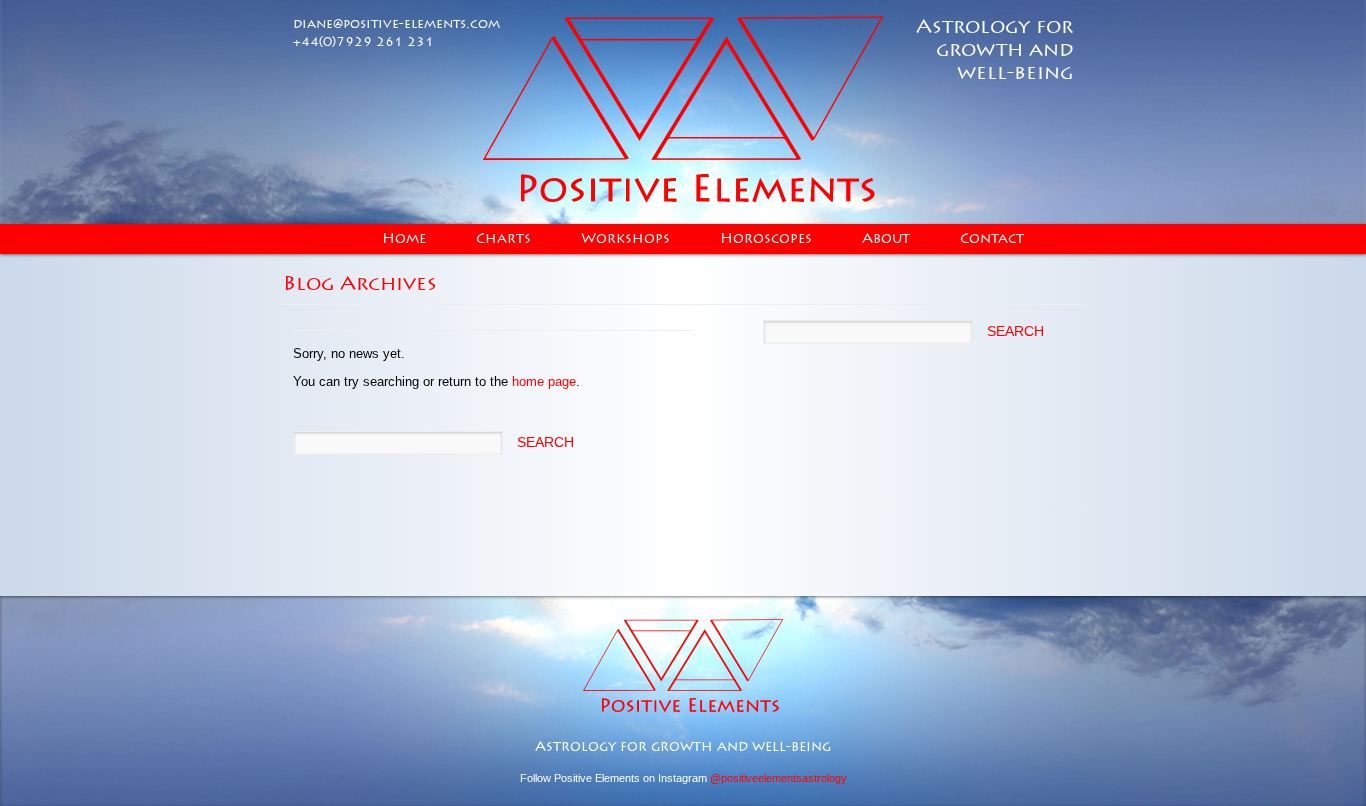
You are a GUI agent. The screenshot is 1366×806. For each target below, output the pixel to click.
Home (404, 239)
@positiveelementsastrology (778, 778)
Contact (992, 239)
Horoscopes (766, 239)
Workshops (625, 239)
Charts (503, 239)
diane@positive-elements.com (396, 24)
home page (544, 381)
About (886, 239)
